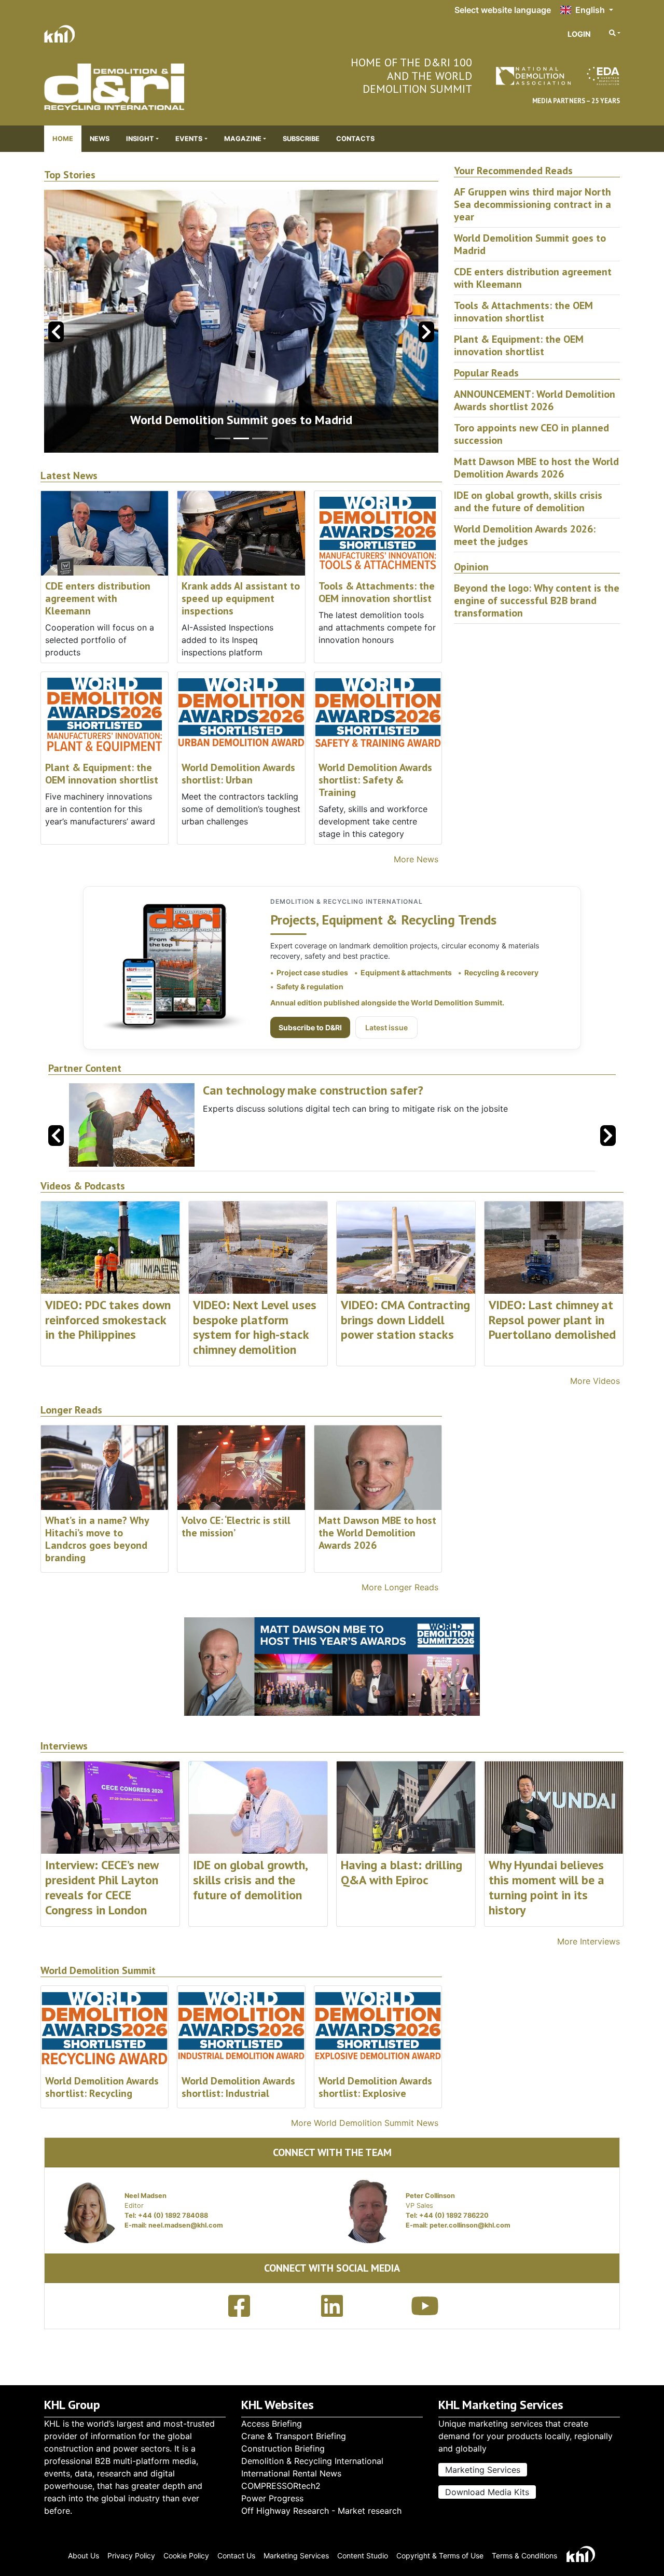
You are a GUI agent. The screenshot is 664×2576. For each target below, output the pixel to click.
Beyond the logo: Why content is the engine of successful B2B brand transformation (537, 600)
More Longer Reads (400, 1587)
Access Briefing (272, 2424)
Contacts (355, 139)
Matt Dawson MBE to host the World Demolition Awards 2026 (536, 468)
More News (416, 859)
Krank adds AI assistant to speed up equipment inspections (241, 598)
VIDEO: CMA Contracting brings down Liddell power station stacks (405, 1320)
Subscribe (301, 139)
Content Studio (363, 2556)
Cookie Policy (186, 2556)
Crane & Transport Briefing (294, 2436)
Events (189, 139)
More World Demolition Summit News (365, 2123)
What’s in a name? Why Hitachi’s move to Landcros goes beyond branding (97, 1539)
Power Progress (272, 2498)
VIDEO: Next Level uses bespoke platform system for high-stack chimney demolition (255, 1327)
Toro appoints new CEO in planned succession (531, 434)
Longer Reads (71, 1410)
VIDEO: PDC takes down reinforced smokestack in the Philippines (108, 1320)
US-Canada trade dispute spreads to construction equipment (241, 420)
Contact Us (236, 2556)
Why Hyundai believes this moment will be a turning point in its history (547, 1887)
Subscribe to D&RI (310, 1027)
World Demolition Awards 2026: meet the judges (525, 535)
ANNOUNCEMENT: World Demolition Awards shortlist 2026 (535, 400)
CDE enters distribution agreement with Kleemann (98, 598)
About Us (84, 2556)
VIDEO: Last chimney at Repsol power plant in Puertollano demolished (552, 1320)
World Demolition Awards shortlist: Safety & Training (375, 780)
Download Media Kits (487, 2492)
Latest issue (386, 1027)
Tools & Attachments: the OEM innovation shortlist (377, 592)
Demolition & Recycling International (312, 2461)
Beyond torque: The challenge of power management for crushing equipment (377, 1098)
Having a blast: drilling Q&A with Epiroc (402, 1872)
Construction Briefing (283, 2448)
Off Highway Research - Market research (321, 2511)
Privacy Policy (131, 2556)
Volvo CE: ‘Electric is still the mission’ (236, 1527)
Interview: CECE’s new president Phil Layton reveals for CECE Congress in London (102, 1887)
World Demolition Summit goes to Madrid (530, 244)
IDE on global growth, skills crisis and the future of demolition (528, 501)
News (100, 139)
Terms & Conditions (524, 2556)
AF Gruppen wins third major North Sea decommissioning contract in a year (532, 204)
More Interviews (589, 1941)
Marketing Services (483, 2470)
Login (579, 34)
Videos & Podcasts (83, 1186)
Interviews (64, 1746)
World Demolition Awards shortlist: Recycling (102, 2087)
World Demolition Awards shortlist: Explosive (375, 2087)
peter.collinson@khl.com (470, 2225)
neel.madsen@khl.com (186, 2225)
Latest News (69, 476)
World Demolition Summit (98, 1971)
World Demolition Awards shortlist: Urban (238, 774)
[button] (426, 332)
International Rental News (291, 2473)
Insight (140, 139)
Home (63, 139)
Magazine (243, 139)
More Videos (595, 1381)
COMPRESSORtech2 (281, 2486)
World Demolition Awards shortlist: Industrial (238, 2087)
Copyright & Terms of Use (440, 2556)
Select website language (503, 10)
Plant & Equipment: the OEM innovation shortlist (102, 774)
